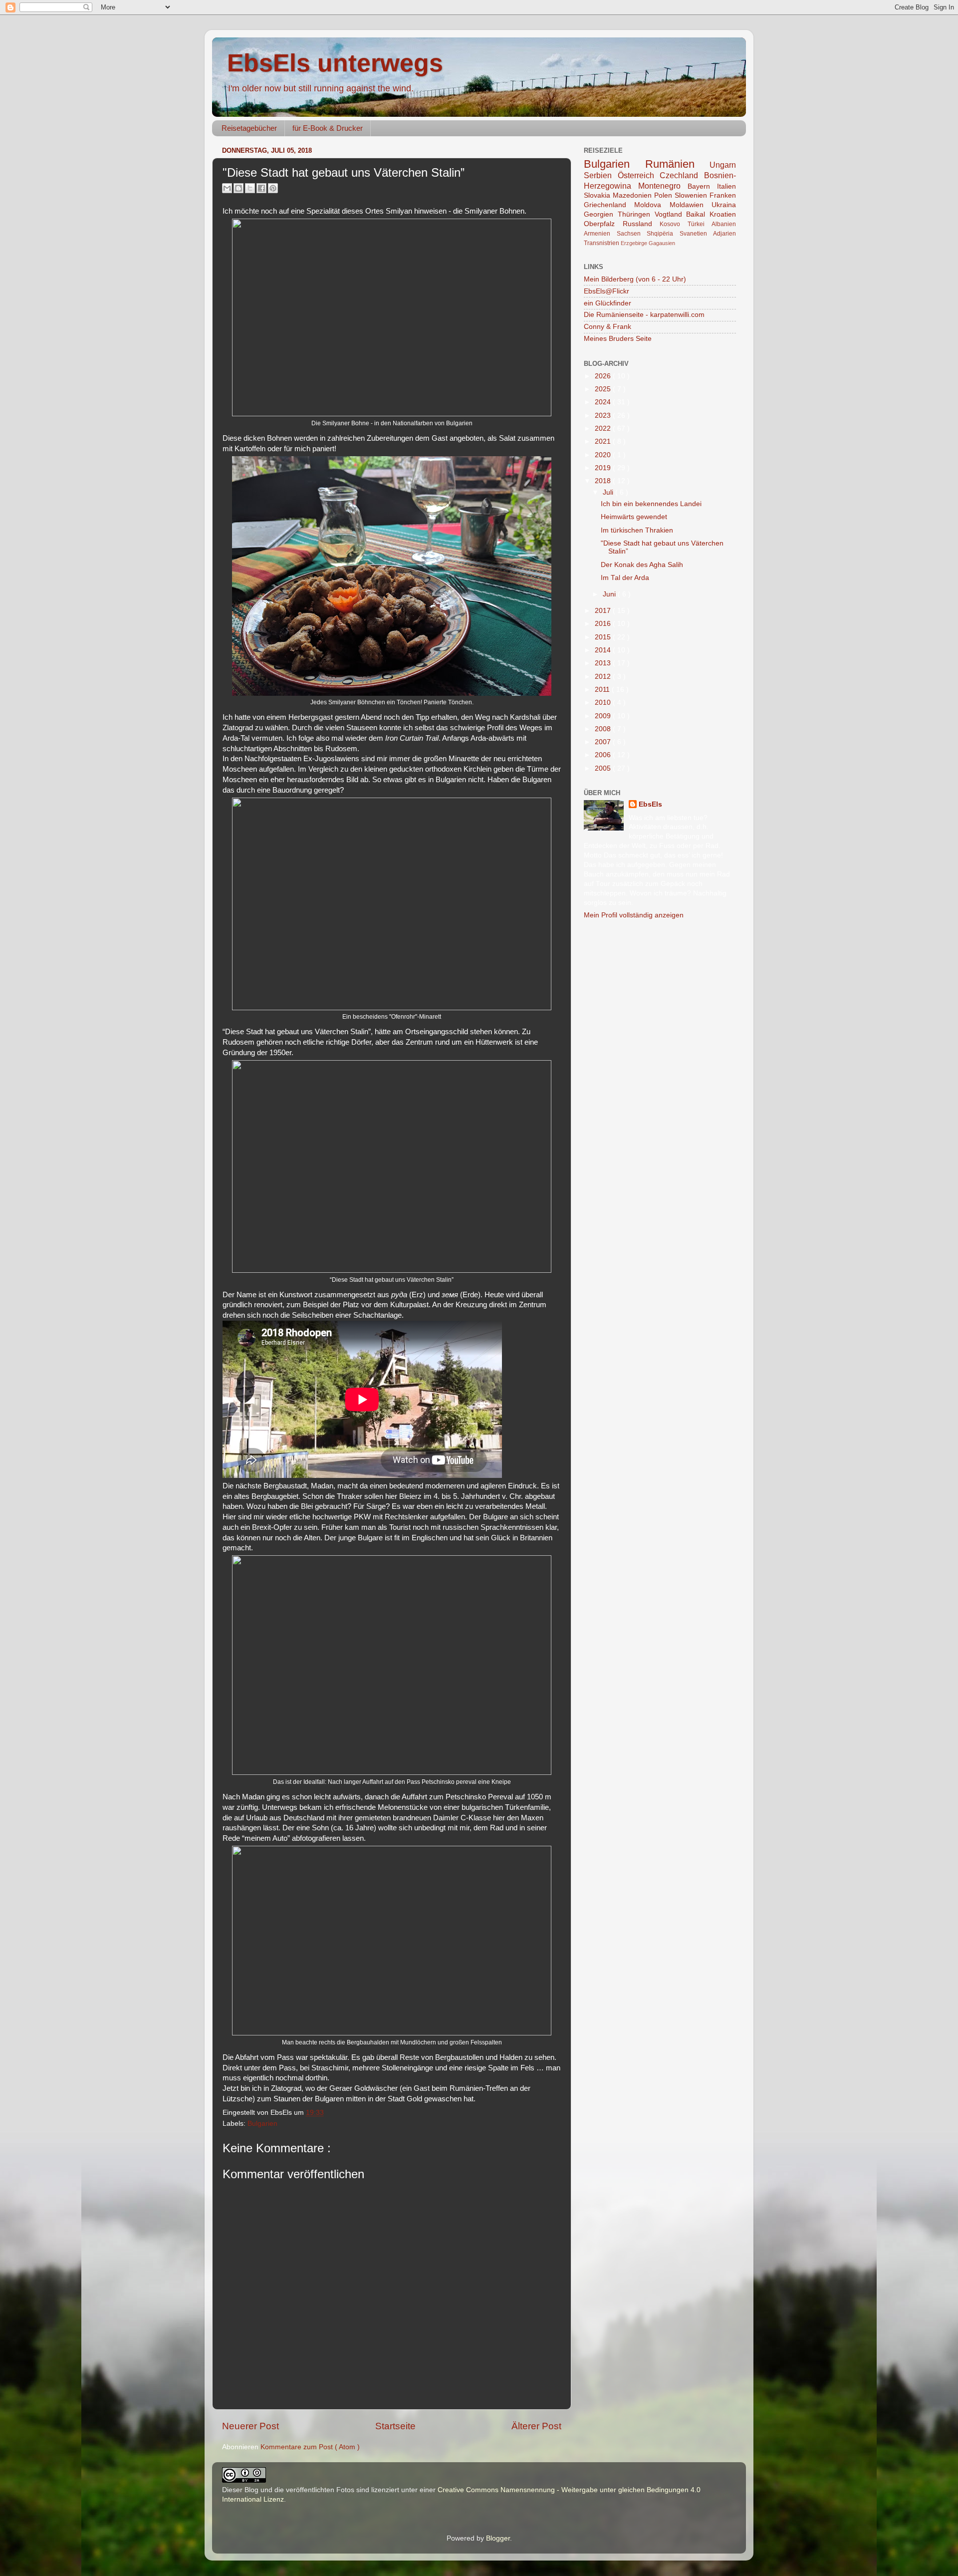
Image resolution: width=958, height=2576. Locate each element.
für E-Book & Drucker (328, 128)
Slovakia (598, 195)
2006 (604, 755)
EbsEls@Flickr (606, 291)
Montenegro (663, 186)
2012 (604, 677)
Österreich (639, 175)
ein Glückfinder (607, 303)
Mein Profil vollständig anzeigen (634, 915)
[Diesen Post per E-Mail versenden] (227, 188)
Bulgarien (262, 2124)
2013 (604, 663)
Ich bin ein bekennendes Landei (651, 504)
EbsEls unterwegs (335, 63)
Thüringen (636, 214)
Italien (726, 186)
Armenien (600, 234)
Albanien (724, 224)
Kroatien (723, 214)
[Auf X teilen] (250, 188)
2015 (604, 637)
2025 (604, 389)
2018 (604, 481)
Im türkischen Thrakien (637, 530)
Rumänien (678, 164)
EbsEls (650, 804)
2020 (604, 455)
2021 (604, 441)
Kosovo (674, 224)
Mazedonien (633, 195)
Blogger (498, 2538)
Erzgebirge (635, 243)
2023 (604, 416)
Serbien (601, 175)
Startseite (395, 2426)
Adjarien (724, 234)
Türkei (700, 224)
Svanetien (697, 234)
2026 (604, 376)
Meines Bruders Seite (618, 339)
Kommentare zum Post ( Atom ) (310, 2447)
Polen (664, 195)
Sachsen (632, 234)
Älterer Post (536, 2426)
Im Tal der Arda (625, 578)
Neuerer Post (250, 2426)
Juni (610, 594)
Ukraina (724, 205)
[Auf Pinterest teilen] (273, 188)
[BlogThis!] (239, 188)
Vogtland (671, 214)
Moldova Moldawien (673, 205)
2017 (604, 611)
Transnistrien (602, 243)
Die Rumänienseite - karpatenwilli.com (644, 315)
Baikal (698, 214)
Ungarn (723, 165)
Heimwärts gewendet (634, 517)
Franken (723, 195)
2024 (604, 402)
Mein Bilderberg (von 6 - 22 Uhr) (635, 279)
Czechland (682, 175)
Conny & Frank (607, 327)
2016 (604, 624)
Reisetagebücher (249, 128)
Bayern (702, 186)
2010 (604, 703)
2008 (604, 729)
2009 (604, 716)
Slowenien (692, 195)
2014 (604, 650)
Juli (609, 492)
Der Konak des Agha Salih (642, 565)
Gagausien (662, 243)
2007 (604, 742)
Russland (641, 224)
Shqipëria (663, 234)
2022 (604, 429)
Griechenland (609, 205)
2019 (604, 468)
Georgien (601, 214)
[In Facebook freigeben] (261, 188)
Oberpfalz (603, 224)
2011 (603, 690)
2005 (604, 768)
